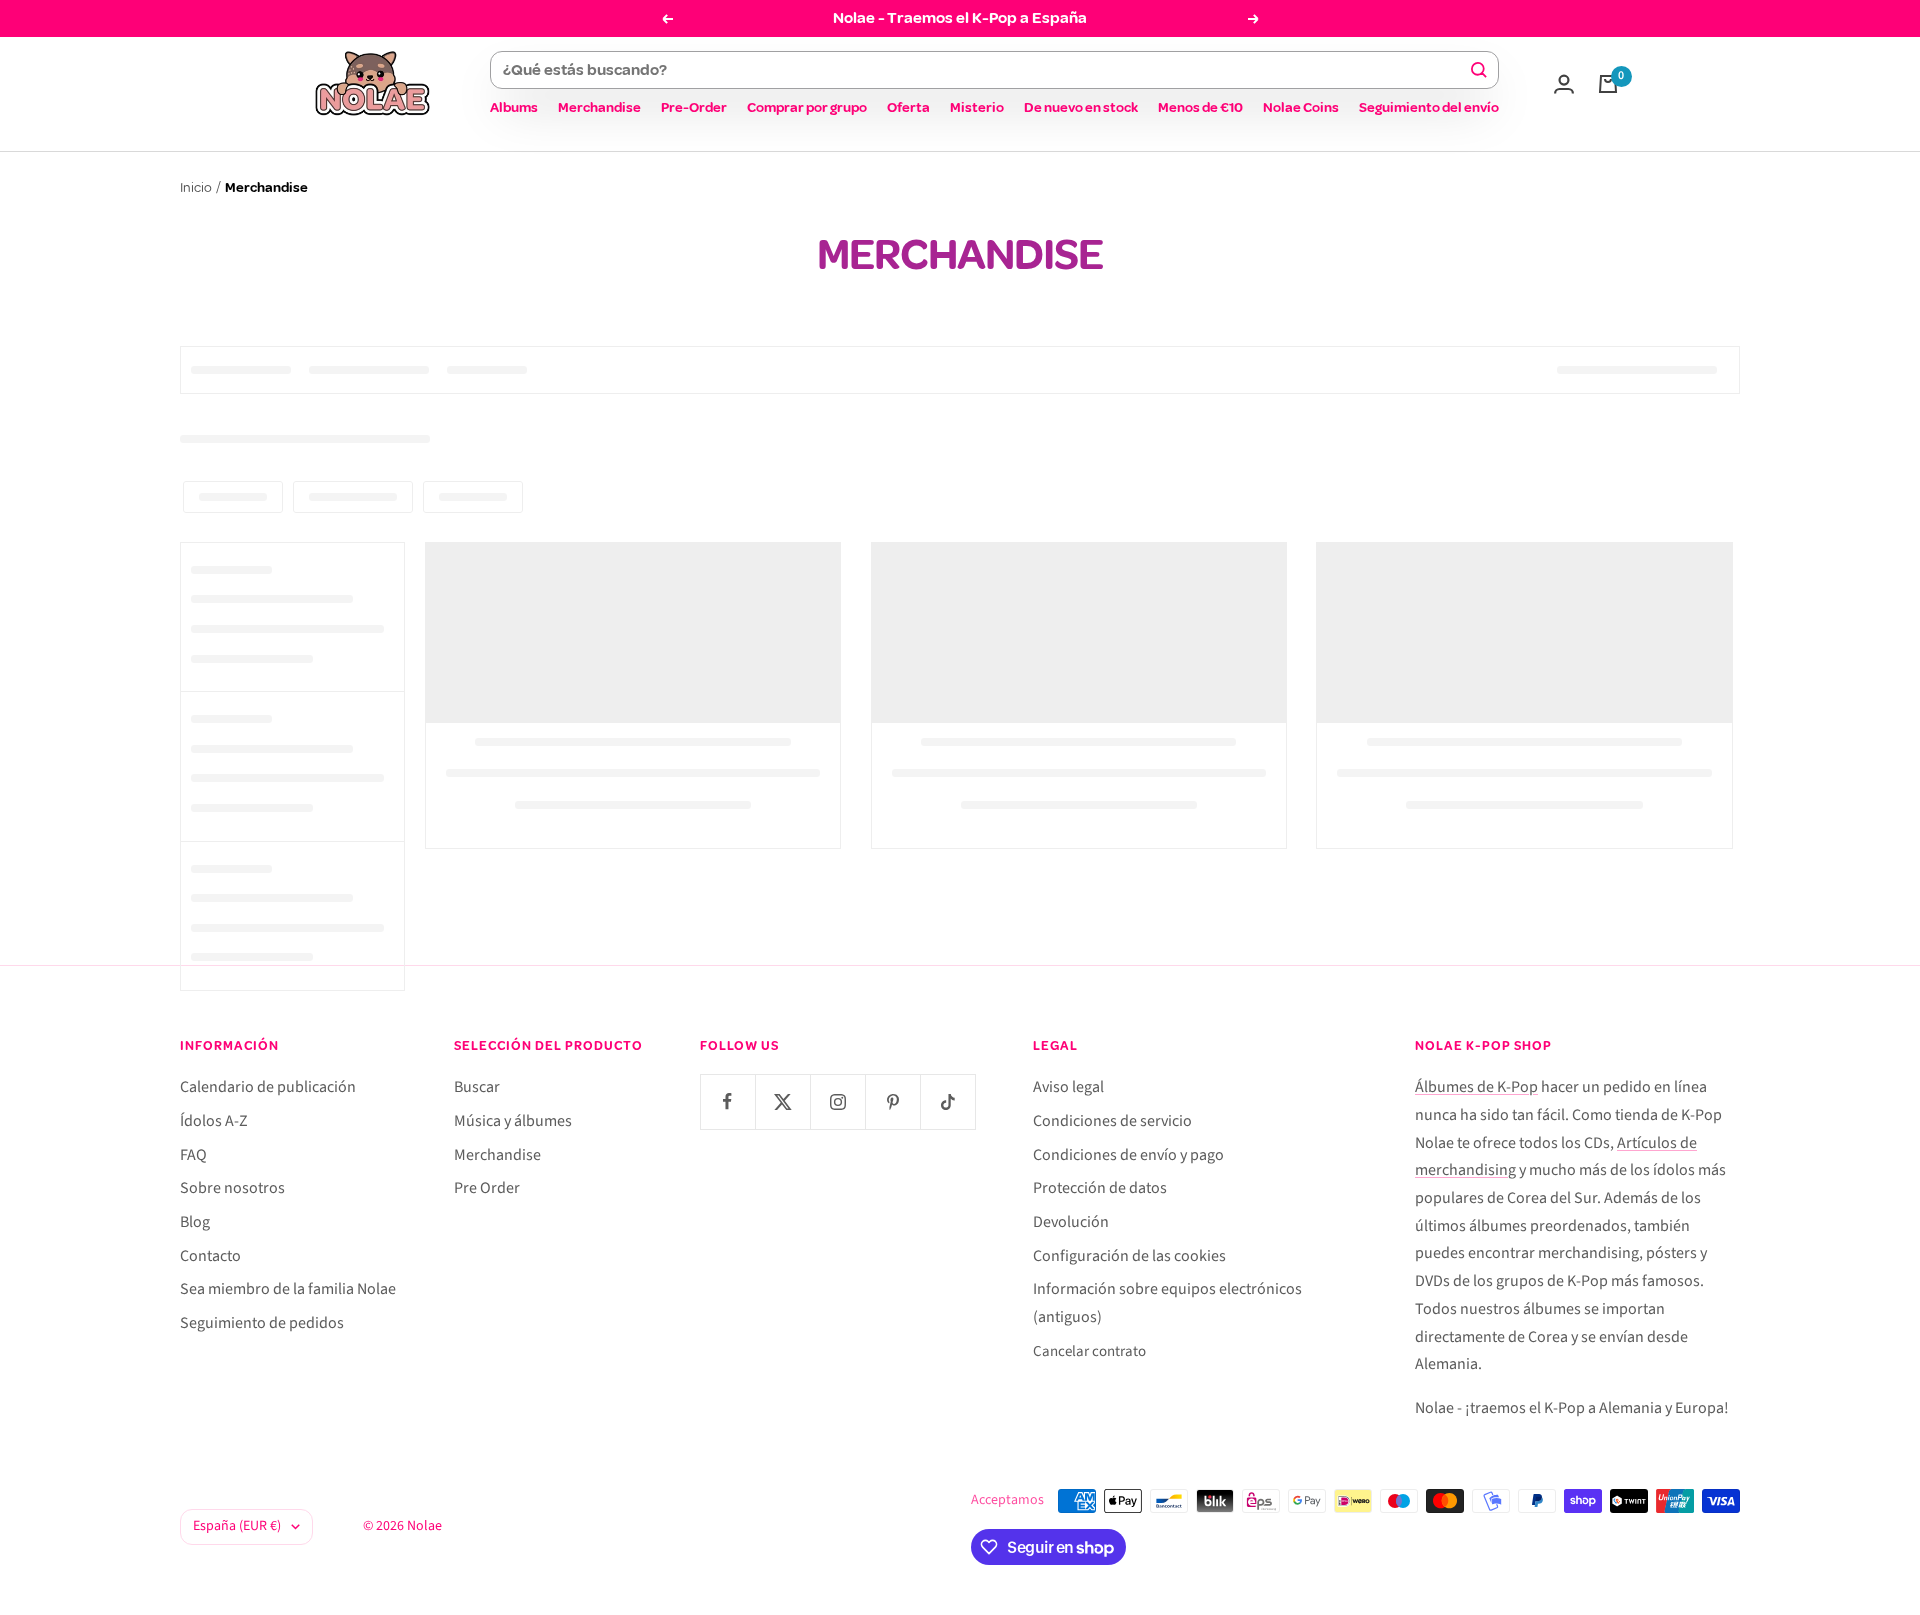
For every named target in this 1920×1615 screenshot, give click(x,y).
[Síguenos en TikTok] (947, 1101)
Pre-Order (694, 107)
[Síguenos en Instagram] (837, 1101)
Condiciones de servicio (1112, 1121)
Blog (195, 1222)
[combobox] (985, 70)
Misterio (977, 107)
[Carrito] (1608, 84)
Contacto (210, 1256)
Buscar (477, 1087)
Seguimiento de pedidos (262, 1323)
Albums (514, 107)
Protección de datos (1100, 1188)
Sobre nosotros (232, 1188)
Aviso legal (1068, 1087)
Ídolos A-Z (214, 1121)
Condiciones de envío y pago (1128, 1155)
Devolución (1071, 1222)
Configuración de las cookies (1129, 1256)
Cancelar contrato (1089, 1351)
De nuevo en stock (1081, 107)
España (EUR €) (237, 1526)
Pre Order (487, 1188)
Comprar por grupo (807, 107)
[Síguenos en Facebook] (727, 1101)
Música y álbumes (513, 1121)
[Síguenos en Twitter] (782, 1101)
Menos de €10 (1200, 107)
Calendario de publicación (268, 1087)
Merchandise (599, 107)
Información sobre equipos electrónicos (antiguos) (1167, 1303)
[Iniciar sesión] (1564, 84)
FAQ (193, 1155)
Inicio (196, 187)
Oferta (908, 107)
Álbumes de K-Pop (1476, 1087)
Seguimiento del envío (1429, 107)
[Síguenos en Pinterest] (892, 1101)
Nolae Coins (1301, 107)
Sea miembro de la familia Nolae (288, 1289)
